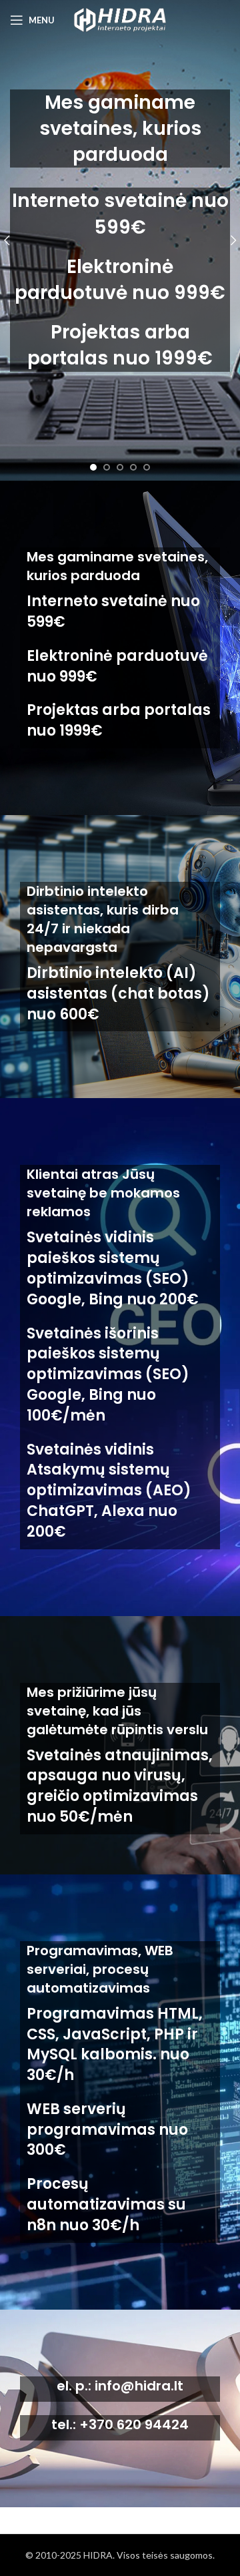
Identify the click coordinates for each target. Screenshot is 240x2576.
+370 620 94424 (134, 2424)
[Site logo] (120, 19)
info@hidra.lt (139, 2386)
